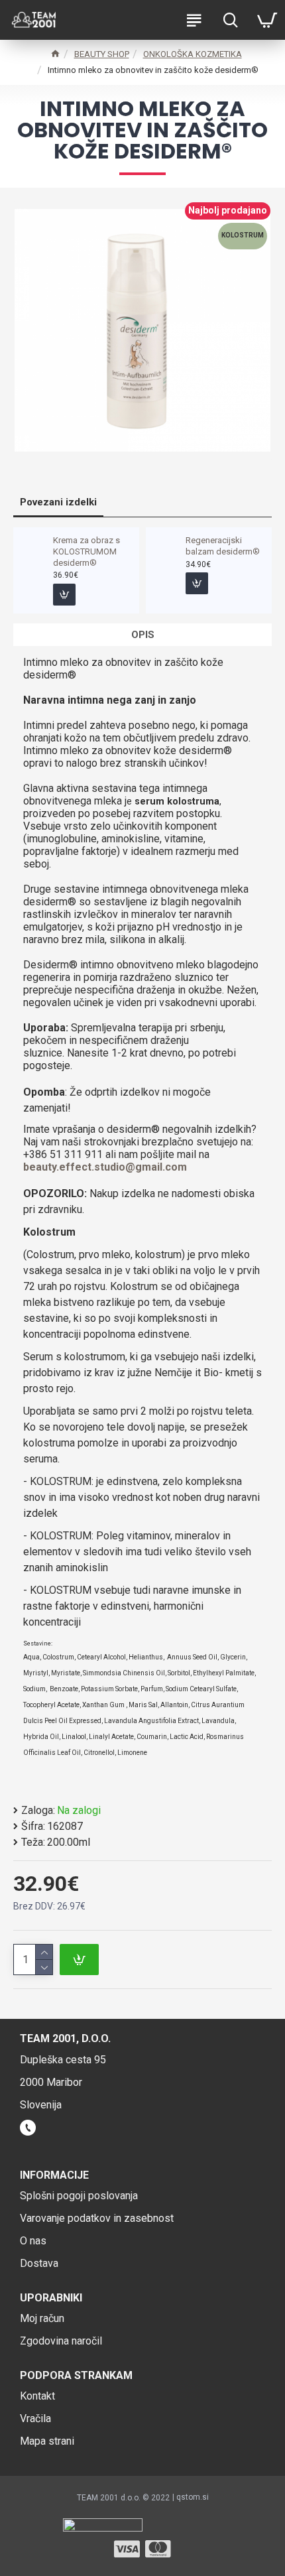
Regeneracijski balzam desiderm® (223, 546)
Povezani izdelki (58, 502)
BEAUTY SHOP (102, 54)
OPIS (143, 635)
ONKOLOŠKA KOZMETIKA (193, 54)
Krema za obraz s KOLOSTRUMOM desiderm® (86, 551)
